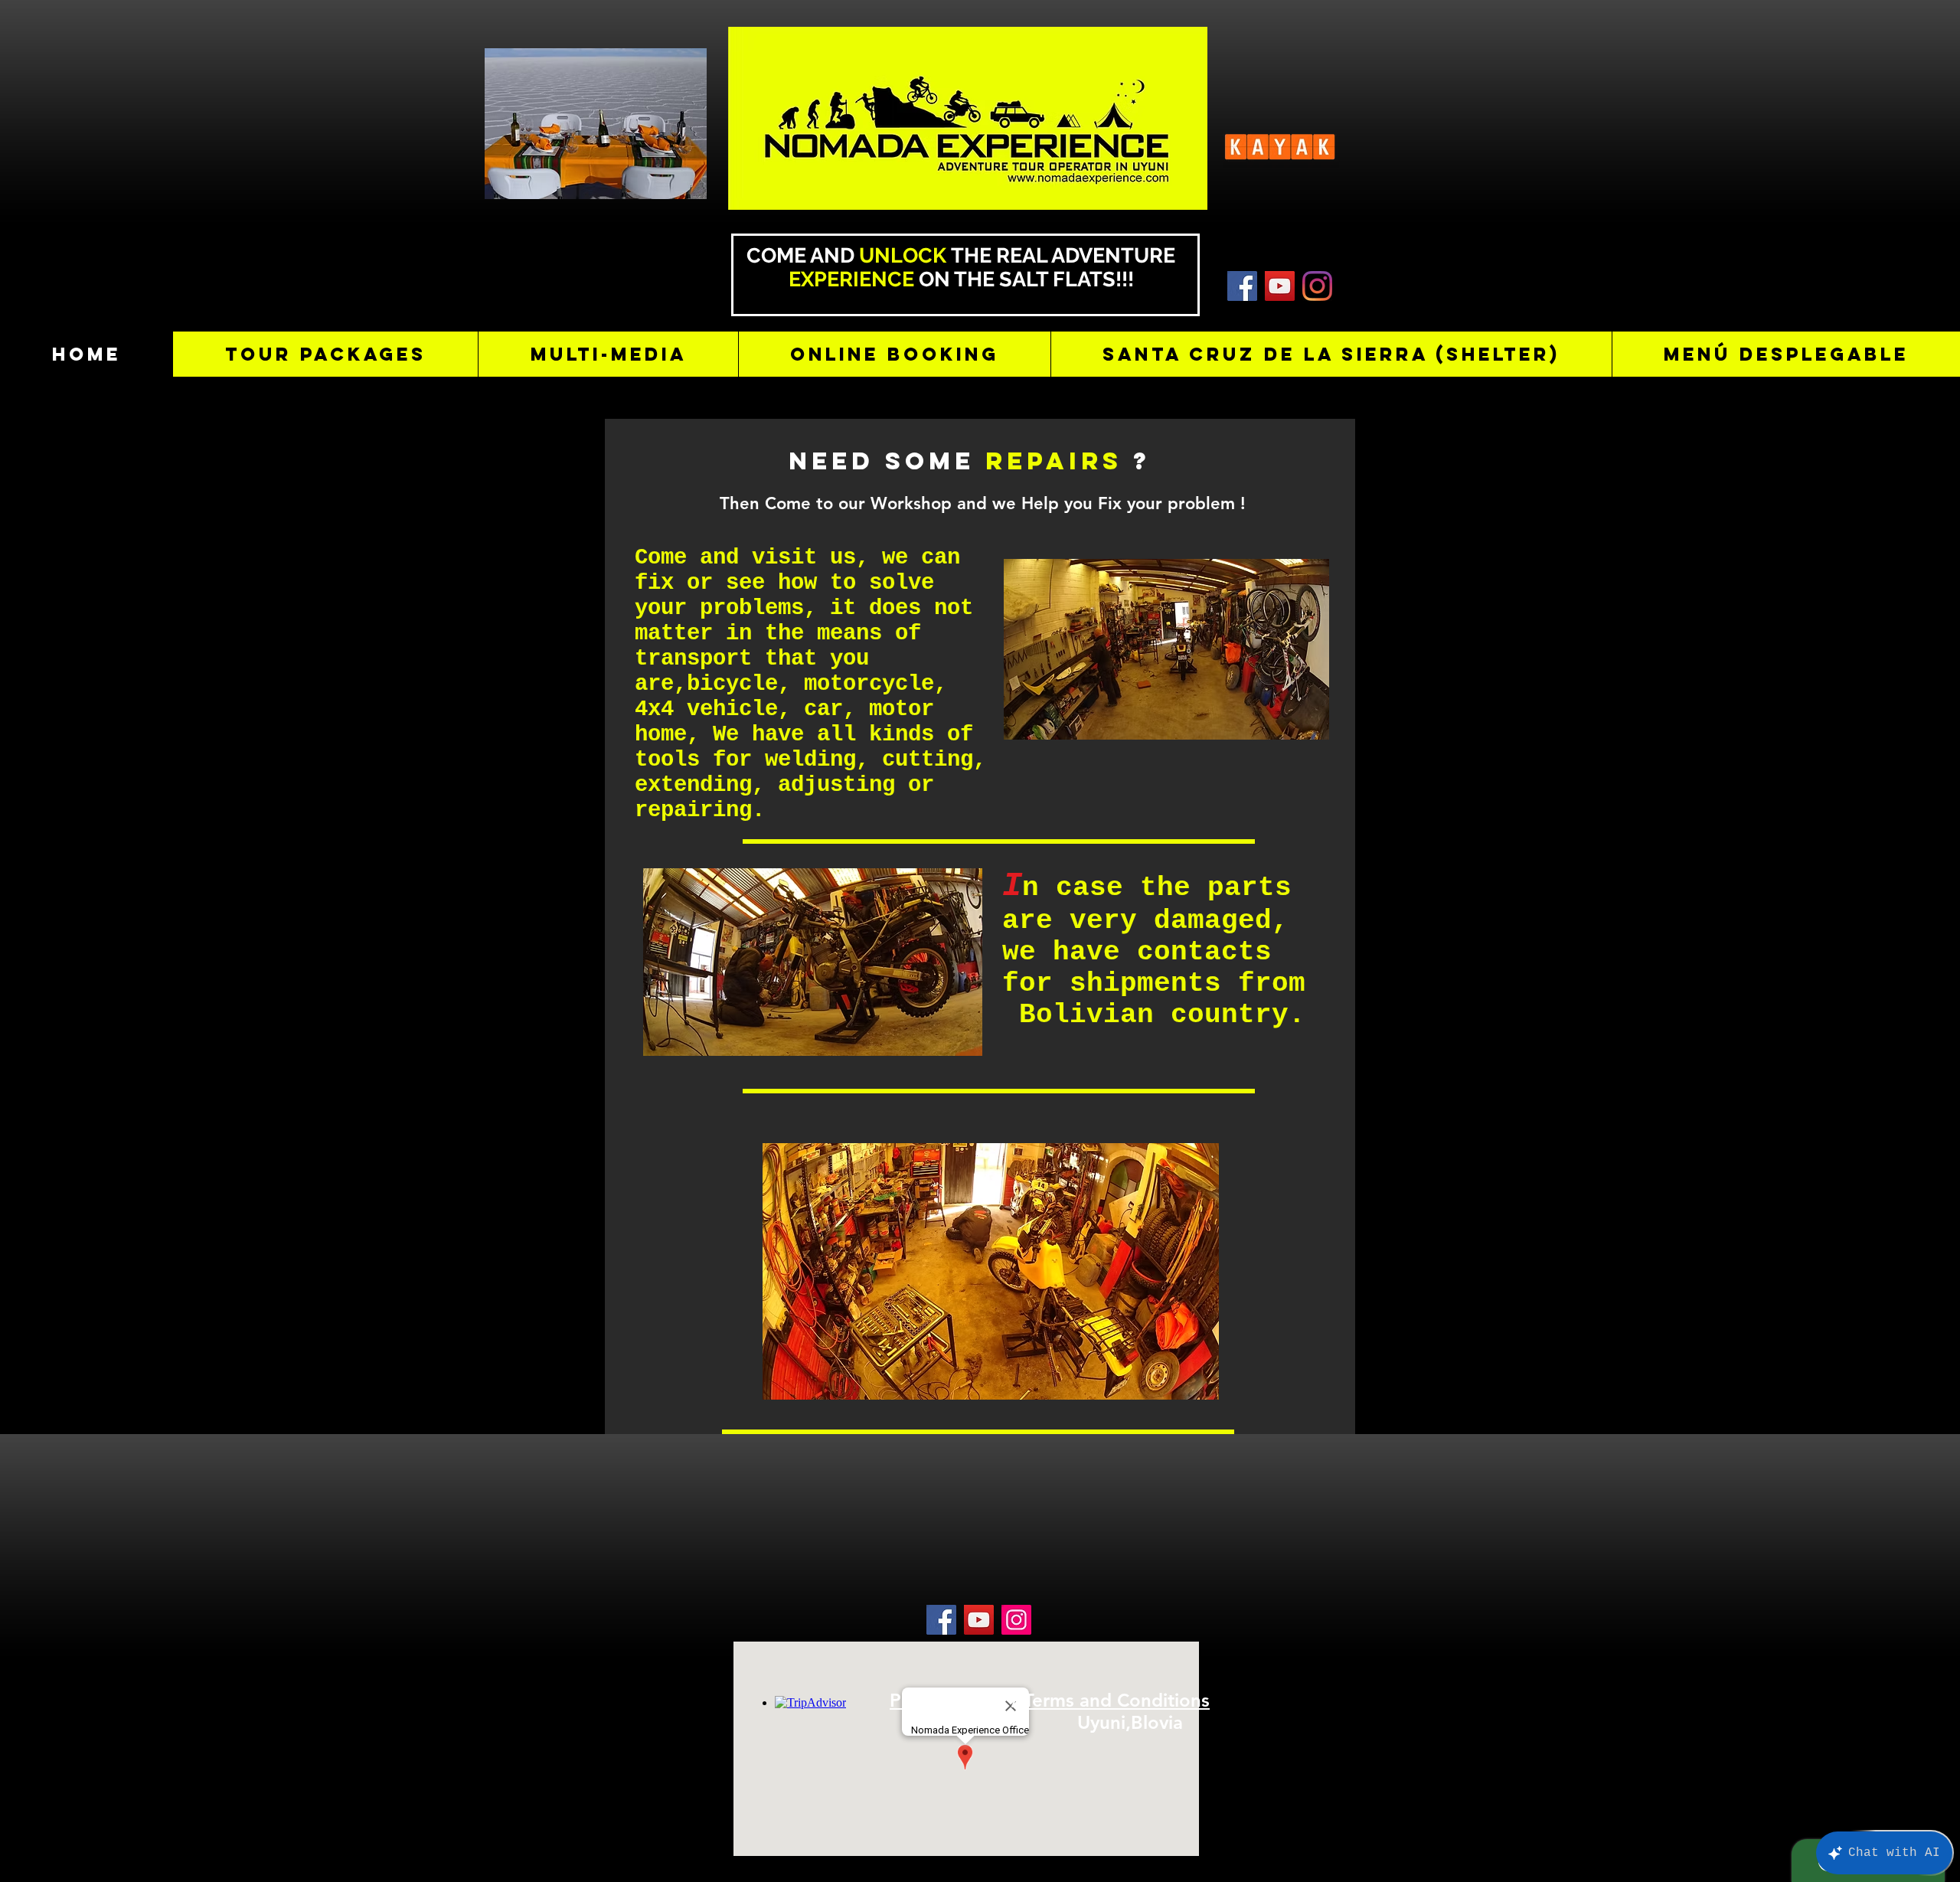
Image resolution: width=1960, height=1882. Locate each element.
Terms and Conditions (1117, 1700)
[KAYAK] (1242, 286)
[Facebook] (941, 1620)
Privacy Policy (948, 1700)
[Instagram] (1317, 286)
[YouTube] (1280, 286)
